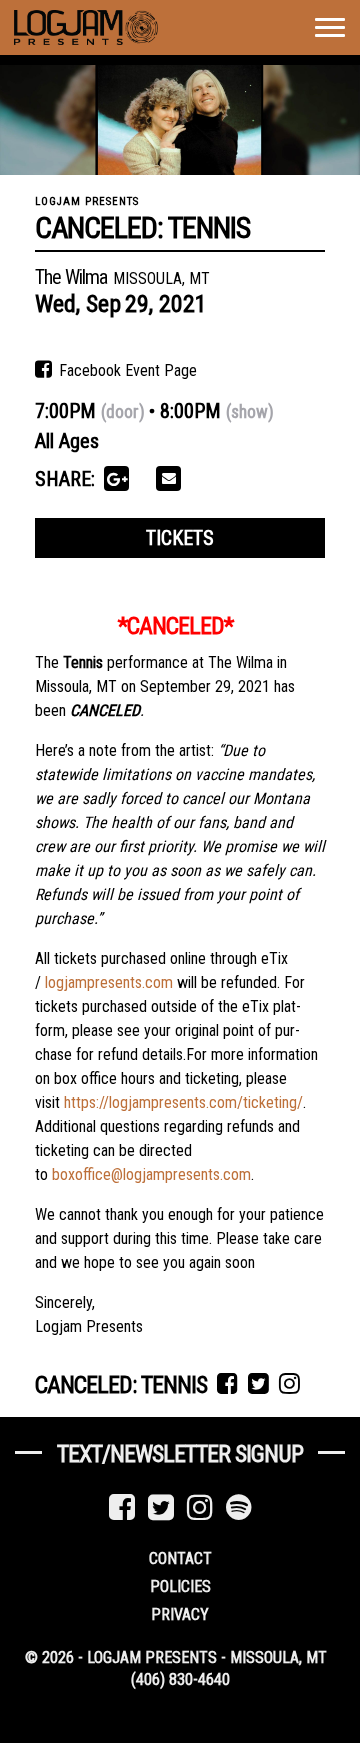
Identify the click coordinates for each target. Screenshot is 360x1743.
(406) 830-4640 (180, 1679)
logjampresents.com (109, 982)
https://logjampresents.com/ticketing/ (183, 1102)
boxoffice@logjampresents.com (151, 1174)
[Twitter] (161, 1507)
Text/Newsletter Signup (180, 1454)
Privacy (180, 1614)
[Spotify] (239, 1507)
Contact (180, 1558)
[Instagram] (200, 1507)
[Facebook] (122, 1507)
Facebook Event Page (126, 370)
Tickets (180, 538)
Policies (180, 1586)
